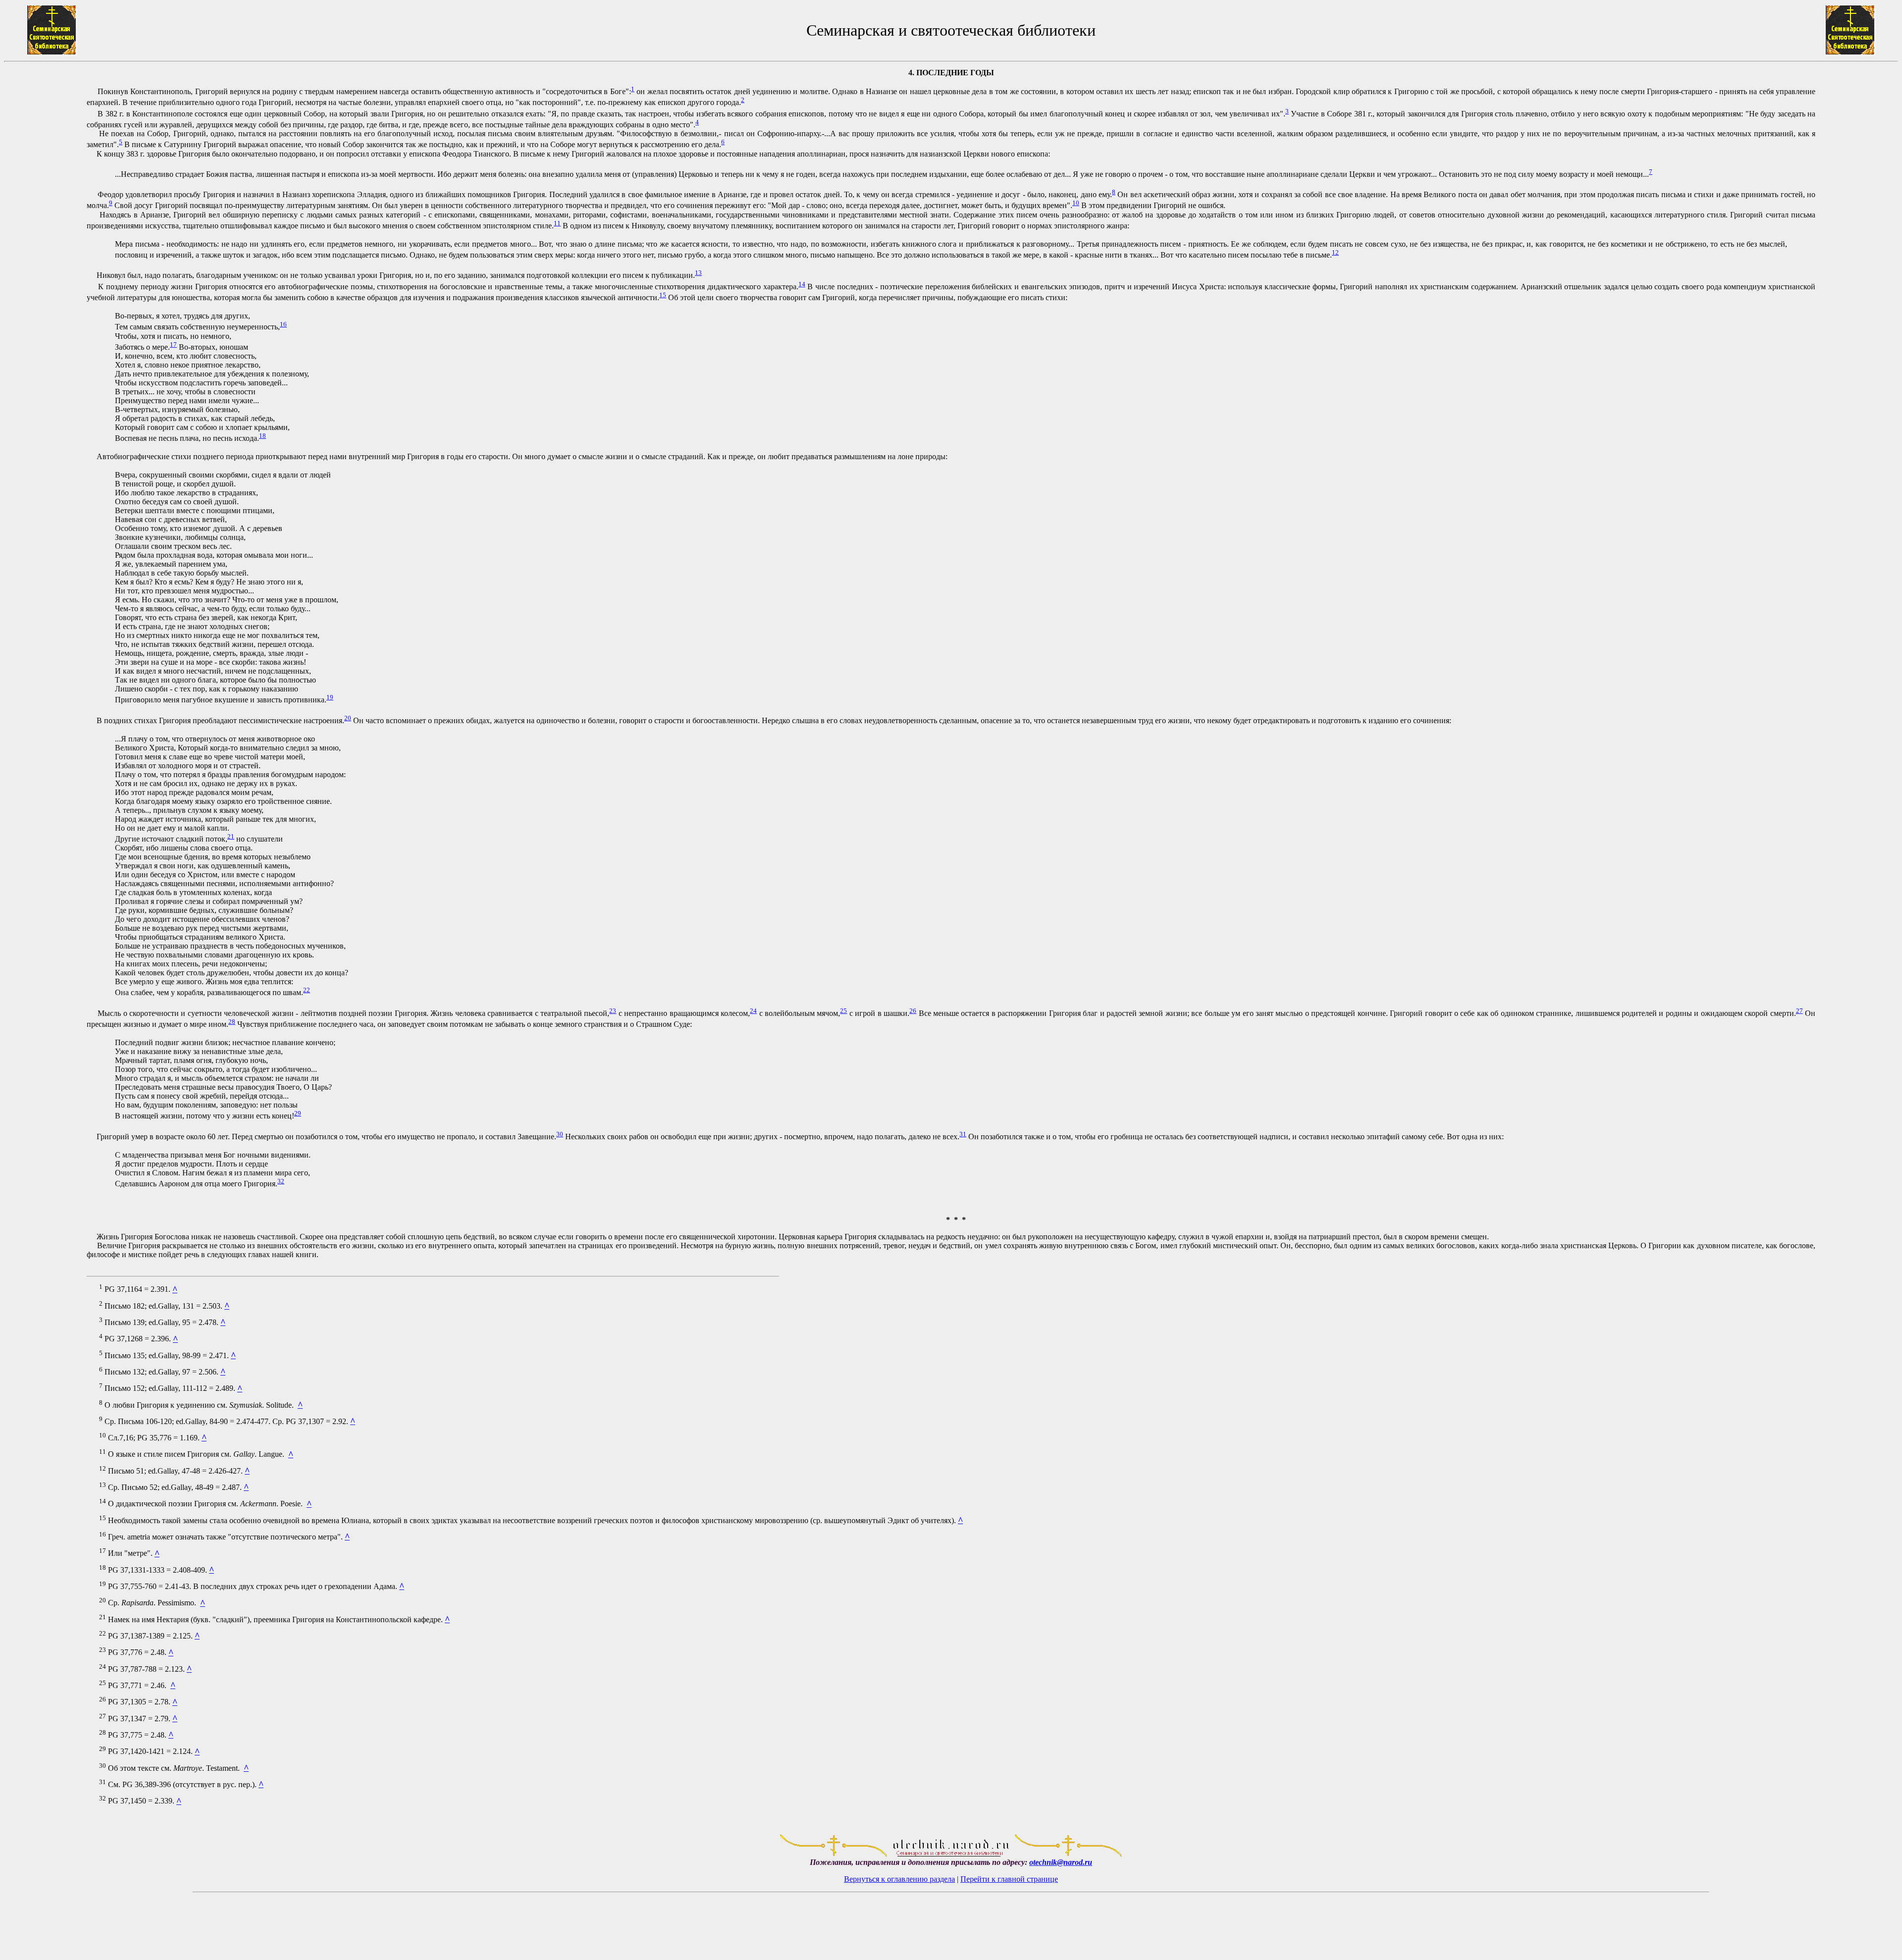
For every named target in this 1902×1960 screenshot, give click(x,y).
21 (231, 836)
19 (330, 697)
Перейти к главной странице (1009, 1879)
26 (913, 1011)
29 (298, 1113)
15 (663, 295)
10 (1076, 203)
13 (698, 273)
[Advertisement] (45, 947)
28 (232, 1022)
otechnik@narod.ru (1061, 1862)
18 (263, 436)
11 (557, 223)
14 (802, 284)
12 (1335, 252)
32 (281, 1181)
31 (963, 1134)
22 (307, 990)
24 (753, 1011)
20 (348, 718)
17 (173, 344)
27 (1799, 1011)
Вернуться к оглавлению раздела (899, 1879)
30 (560, 1134)
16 (283, 324)
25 (844, 1011)
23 (613, 1011)
